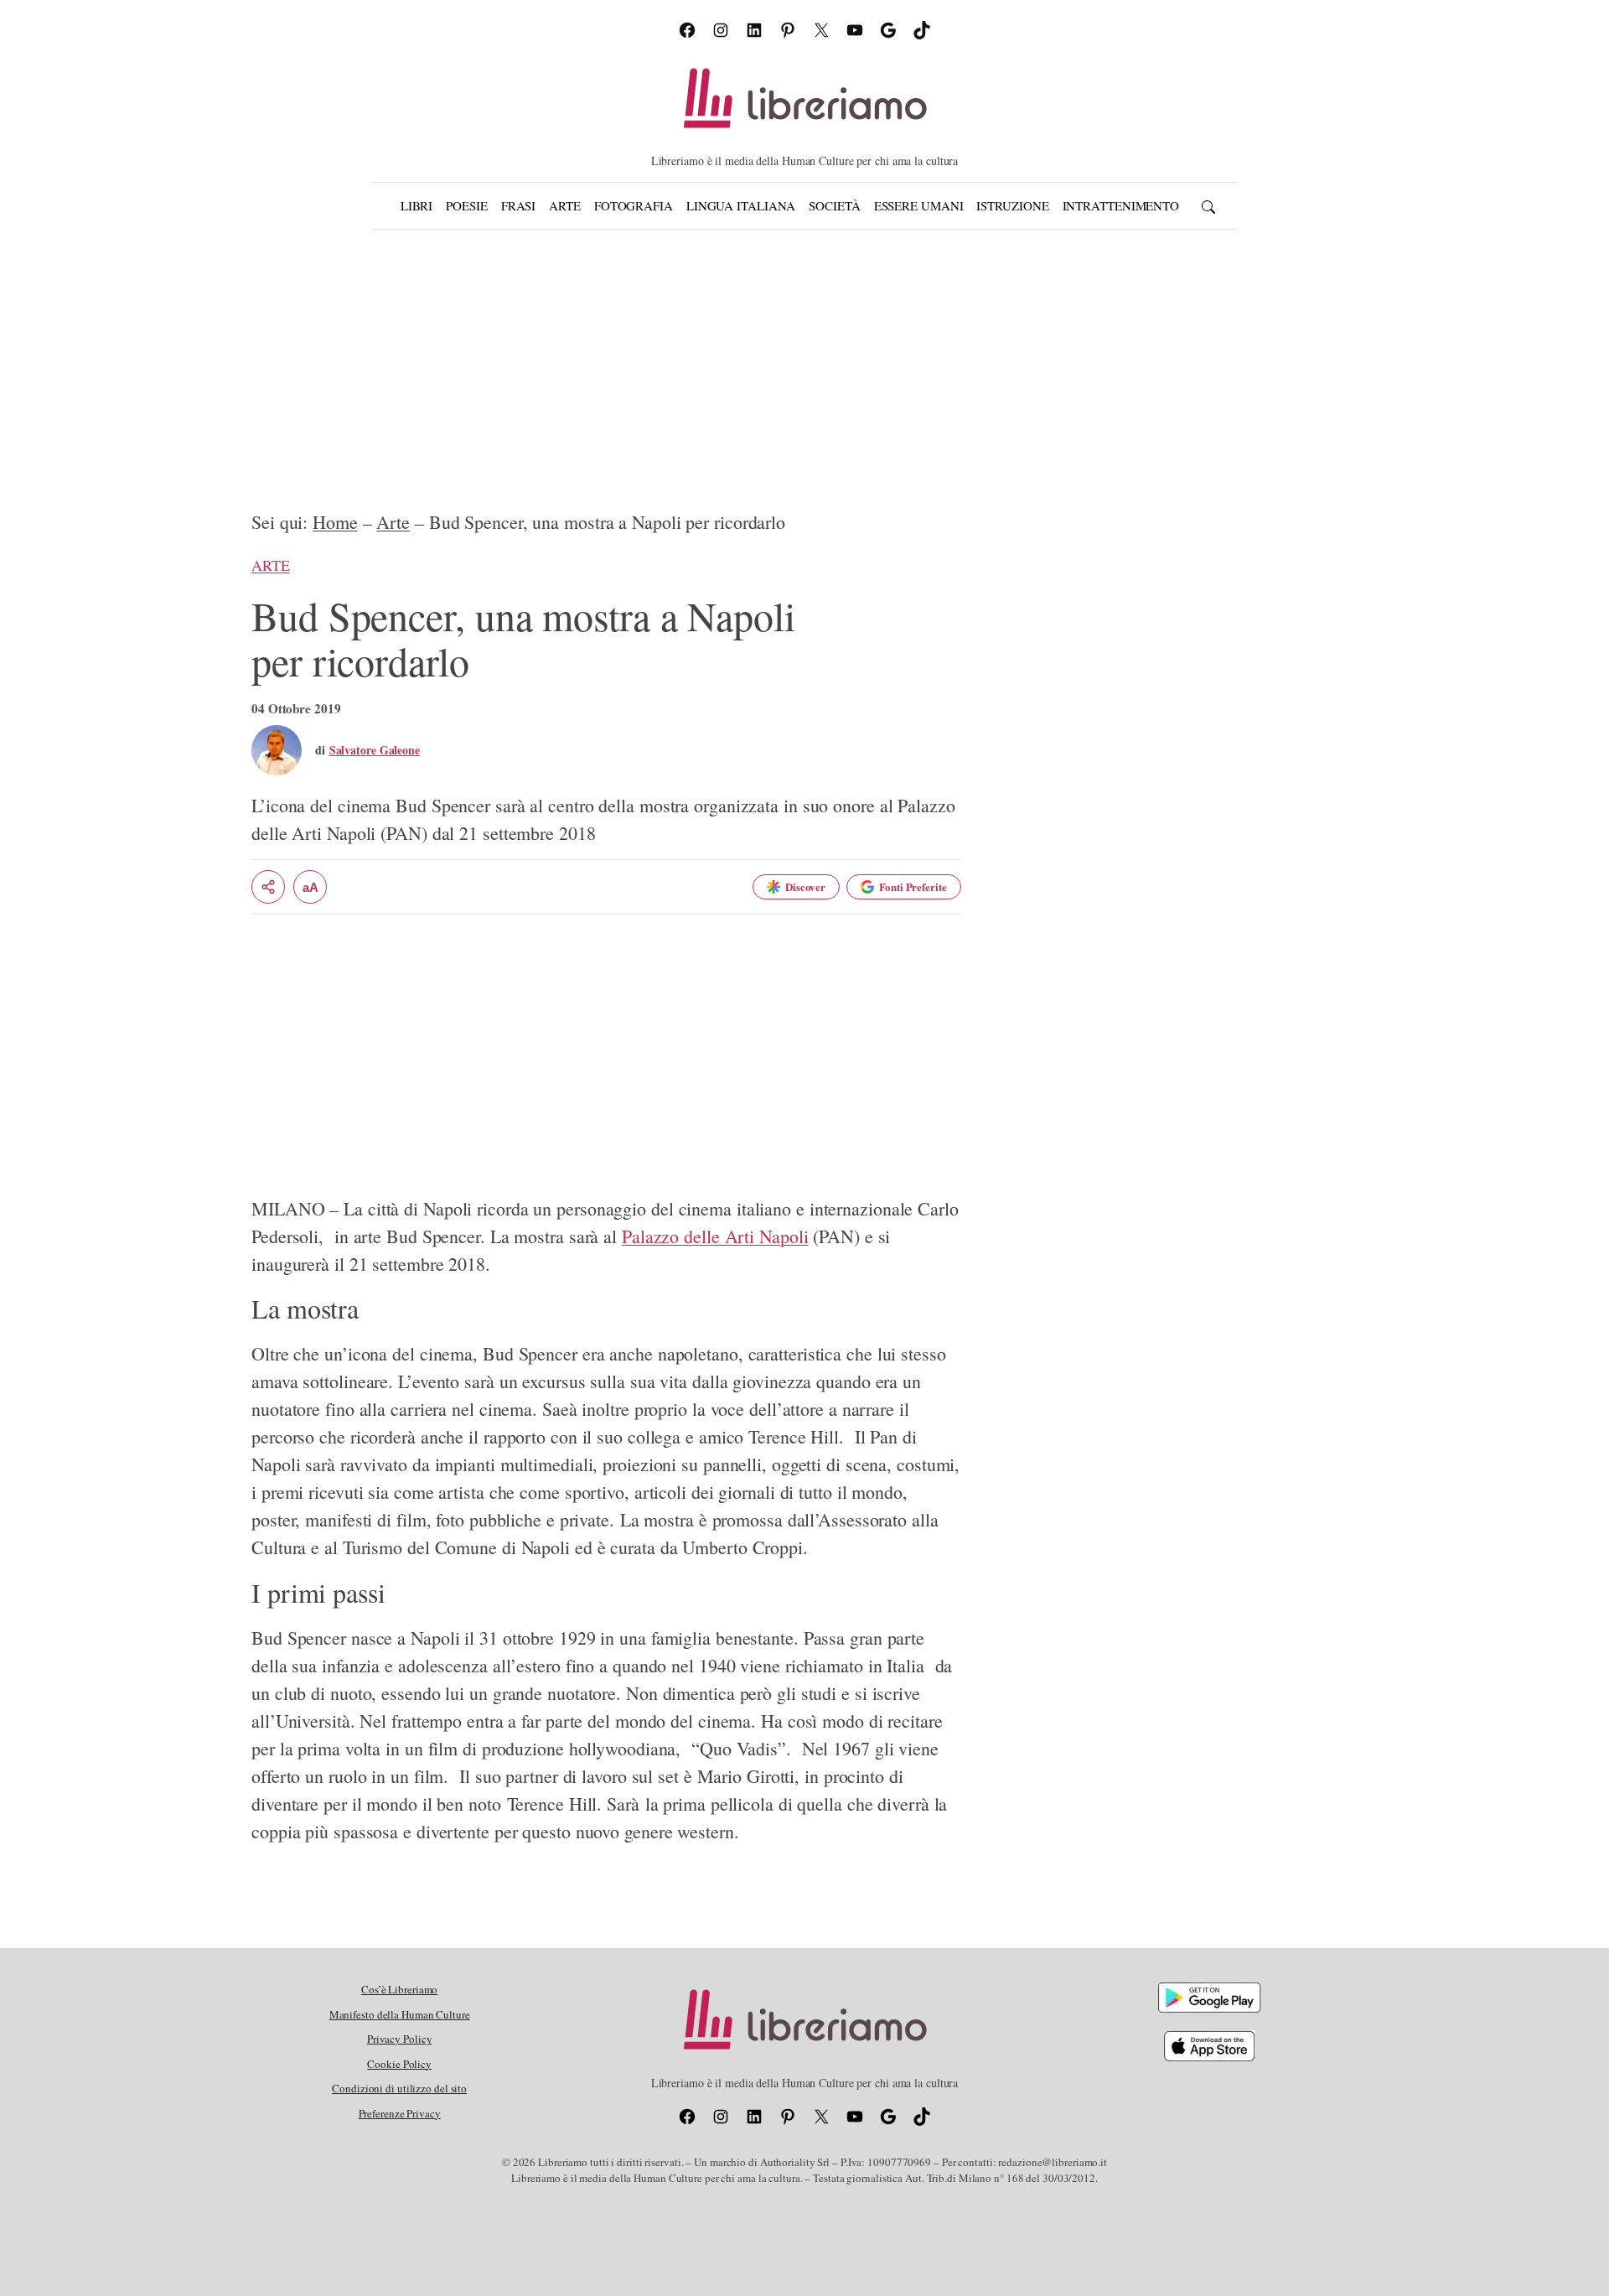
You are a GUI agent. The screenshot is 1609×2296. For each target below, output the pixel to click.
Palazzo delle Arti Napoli (715, 1236)
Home (335, 522)
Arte (393, 522)
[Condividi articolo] (268, 887)
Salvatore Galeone (375, 750)
